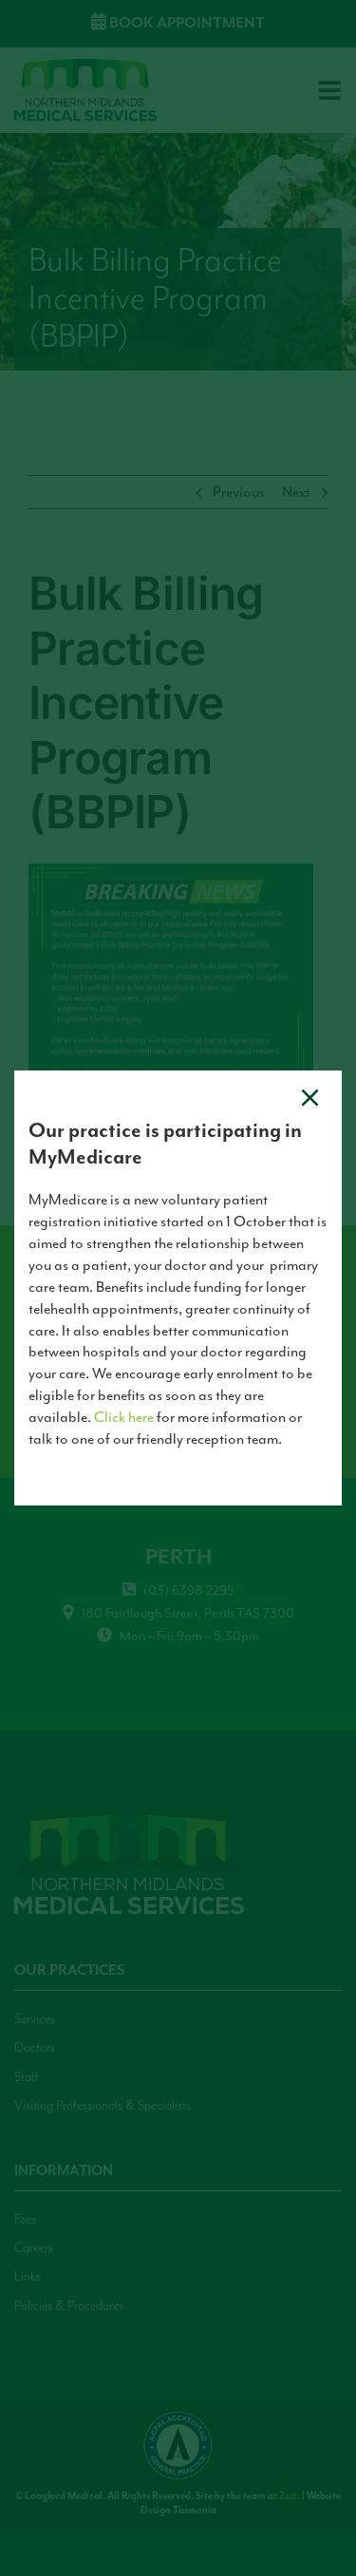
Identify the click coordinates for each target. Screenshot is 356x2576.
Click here (124, 1417)
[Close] (310, 1098)
